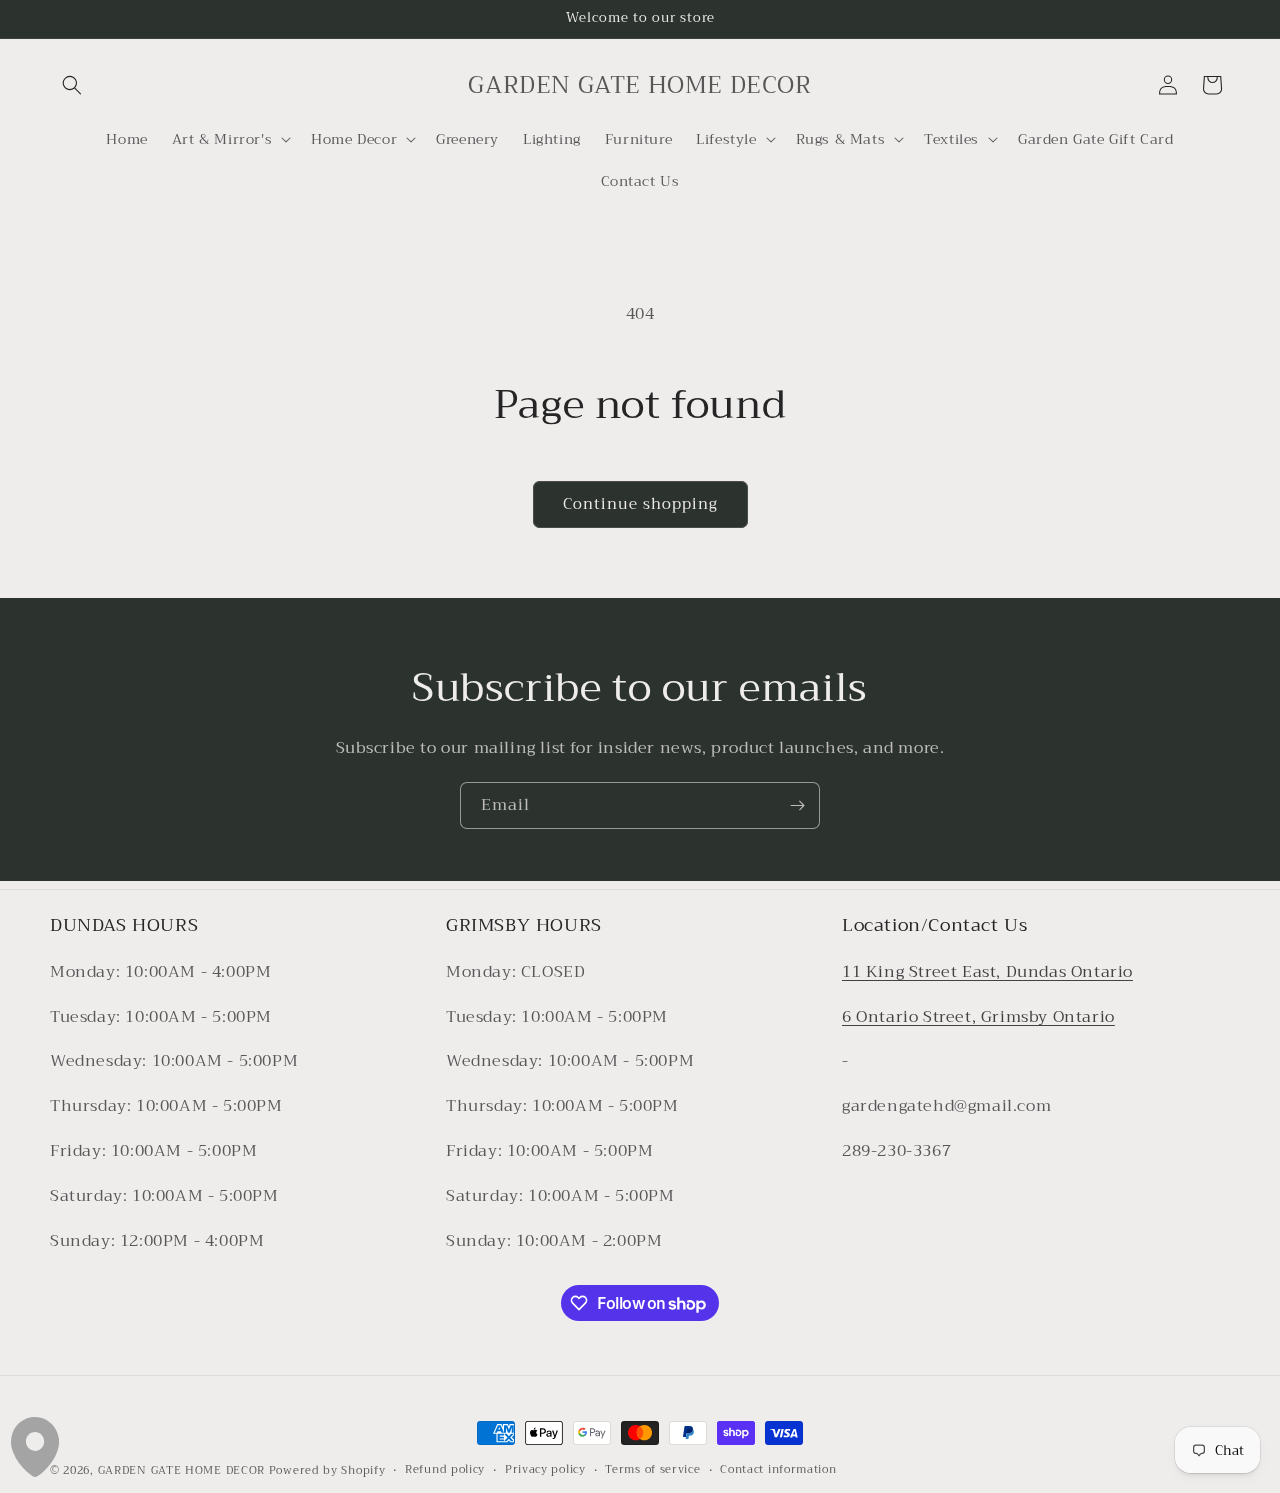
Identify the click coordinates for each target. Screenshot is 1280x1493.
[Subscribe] (797, 805)
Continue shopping (640, 504)
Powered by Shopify (327, 1470)
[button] (72, 85)
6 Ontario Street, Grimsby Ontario (978, 1017)
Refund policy (445, 1470)
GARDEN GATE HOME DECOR (181, 1470)
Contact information (778, 1470)
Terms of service (652, 1470)
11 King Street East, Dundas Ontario (987, 972)
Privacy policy (545, 1470)
